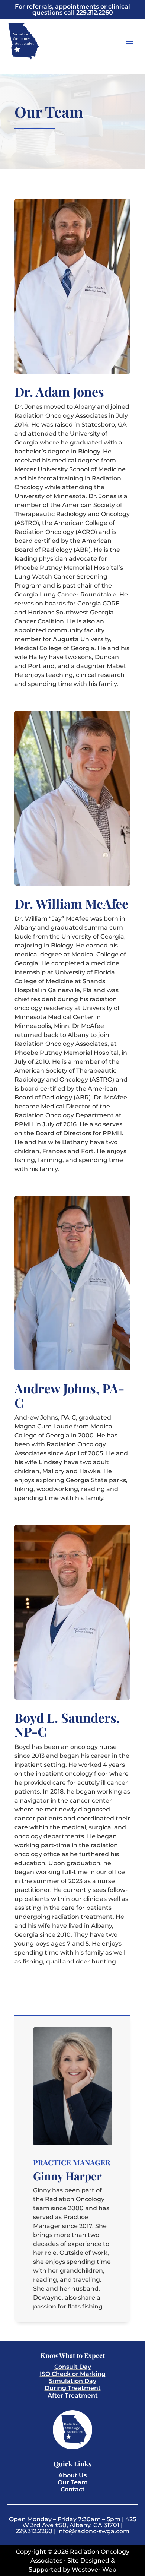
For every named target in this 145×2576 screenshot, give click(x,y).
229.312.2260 (95, 12)
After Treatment (73, 2395)
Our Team (73, 2482)
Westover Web (94, 2569)
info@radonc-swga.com (93, 2531)
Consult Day (73, 2367)
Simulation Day (73, 2381)
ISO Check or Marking (73, 2374)
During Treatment (73, 2388)
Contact (73, 2489)
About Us (72, 2475)
